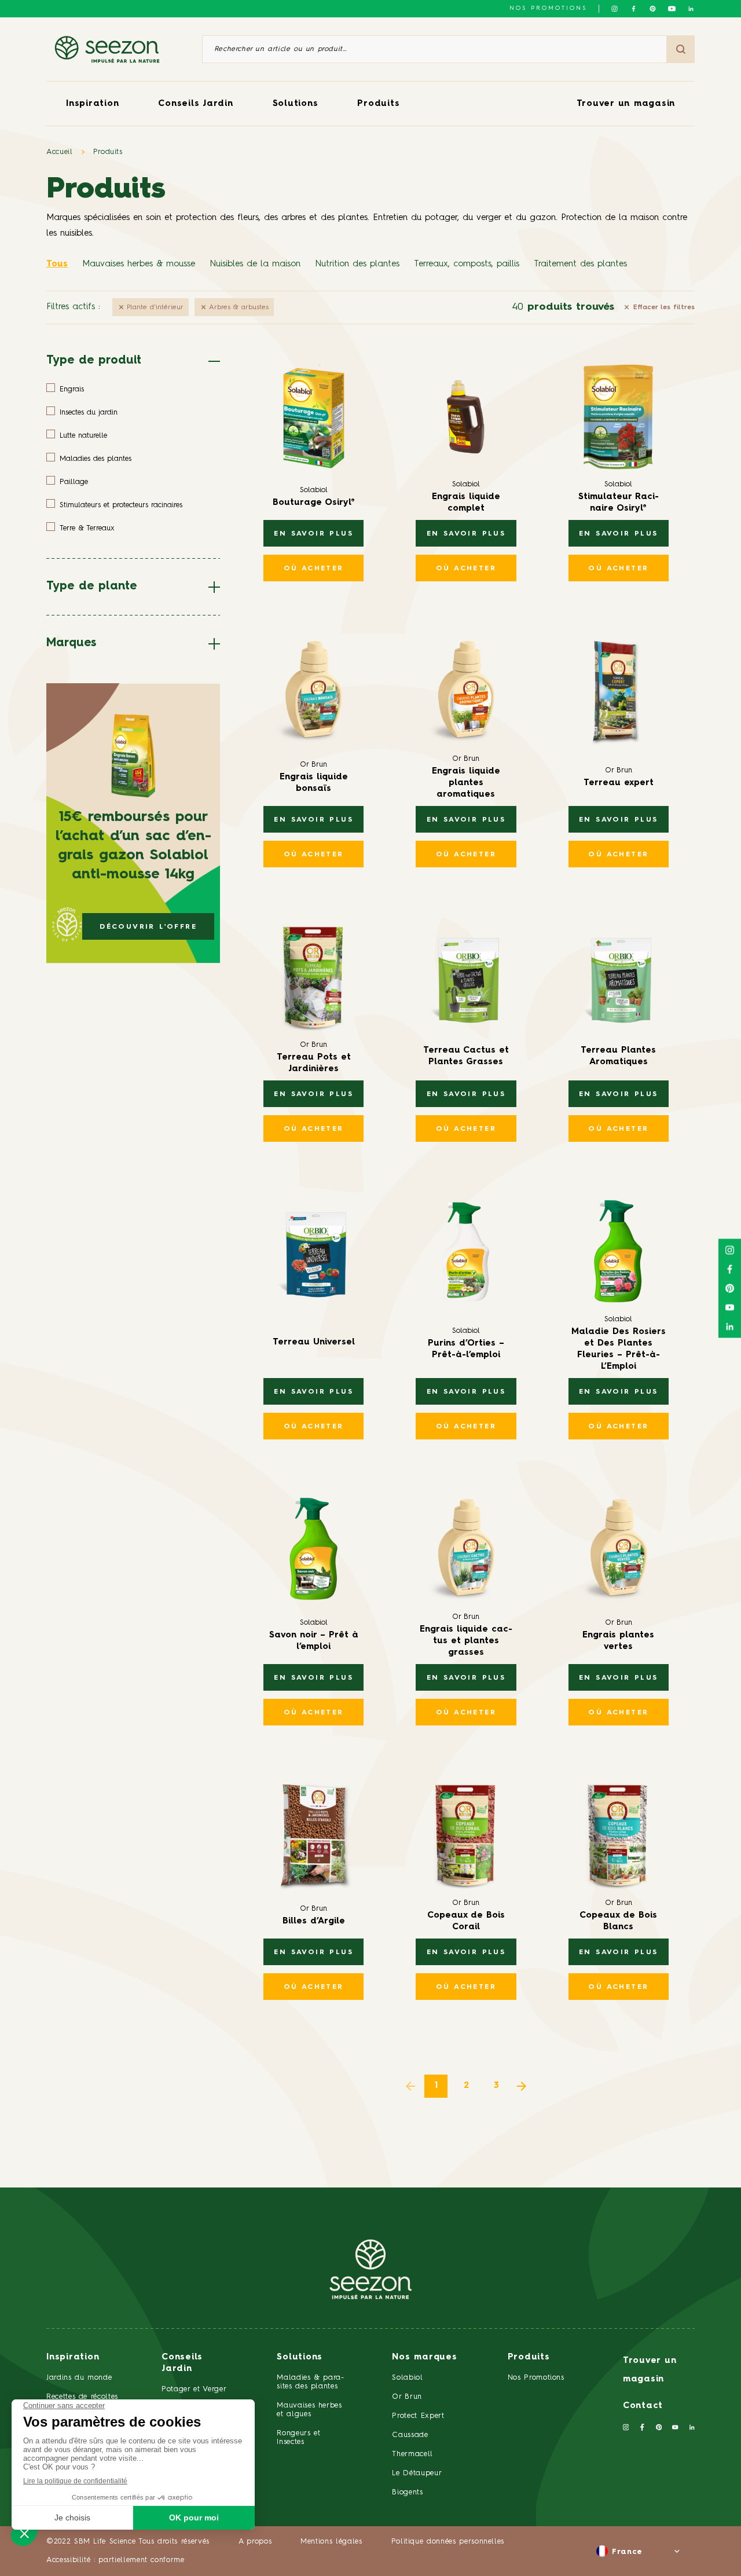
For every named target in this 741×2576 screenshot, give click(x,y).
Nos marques (424, 2357)
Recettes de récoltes (82, 2397)
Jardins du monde (79, 2378)
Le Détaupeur (417, 2473)
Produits (378, 104)
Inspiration (92, 104)
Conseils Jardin (195, 104)
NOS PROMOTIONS (548, 8)
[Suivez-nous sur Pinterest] (653, 9)
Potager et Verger (194, 2389)
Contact (643, 2406)
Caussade (410, 2435)
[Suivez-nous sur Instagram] (615, 9)
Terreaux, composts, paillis (467, 264)
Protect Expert (418, 2416)
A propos (255, 2542)
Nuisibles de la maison (255, 264)
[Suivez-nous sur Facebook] (634, 9)
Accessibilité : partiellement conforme (115, 2560)
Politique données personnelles (448, 2542)
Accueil (60, 152)
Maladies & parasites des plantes (310, 2382)
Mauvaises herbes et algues (309, 2410)
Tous (57, 264)
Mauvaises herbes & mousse (139, 264)
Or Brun (407, 2397)
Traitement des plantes (580, 264)
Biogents (407, 2492)
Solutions (296, 104)
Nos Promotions (536, 2378)
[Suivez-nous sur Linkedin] (691, 9)
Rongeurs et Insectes (298, 2438)
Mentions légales (331, 2542)
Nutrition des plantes (357, 264)
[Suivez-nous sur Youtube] (672, 9)
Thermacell (412, 2454)
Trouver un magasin (626, 104)
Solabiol (407, 2378)
